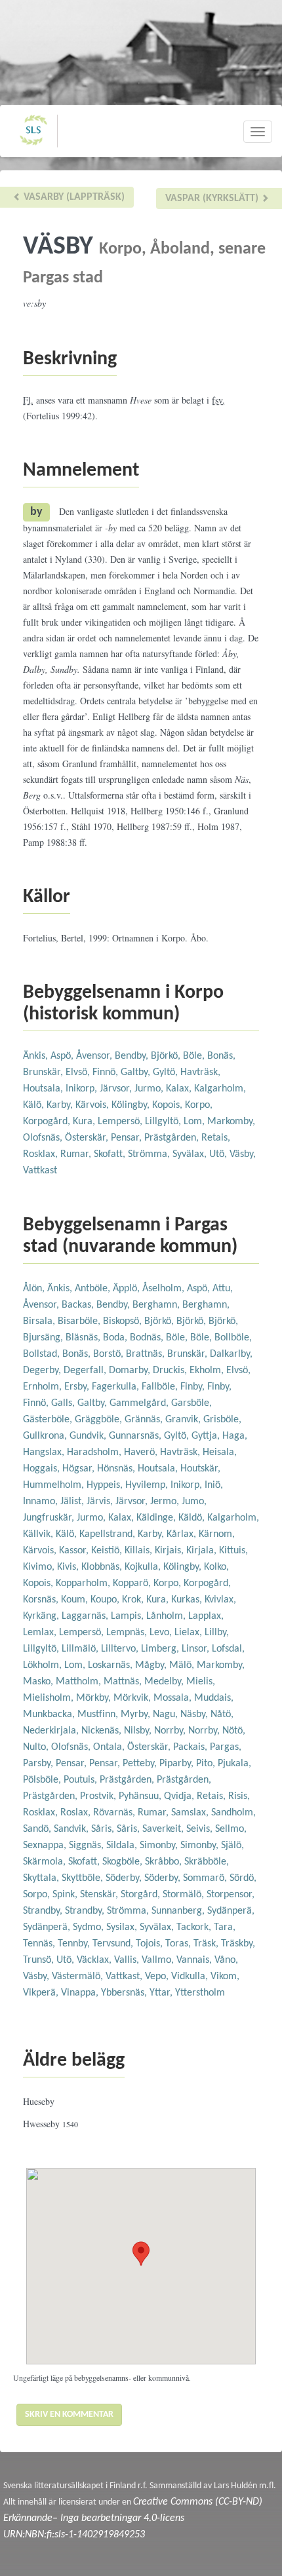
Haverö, (142, 1452)
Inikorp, (83, 1089)
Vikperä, (42, 1993)
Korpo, (199, 1105)
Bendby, (133, 1056)
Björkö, (167, 1056)
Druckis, (171, 1371)
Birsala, (40, 1321)
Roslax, (77, 1813)
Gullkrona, (46, 1436)
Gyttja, (207, 1436)
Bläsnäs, (84, 1338)
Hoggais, (43, 1469)
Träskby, (238, 1944)
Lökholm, (44, 1665)
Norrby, (171, 1731)
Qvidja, (180, 1796)
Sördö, (243, 1878)
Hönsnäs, (117, 1469)
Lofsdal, (228, 1649)
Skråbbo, (165, 1862)
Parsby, (39, 1764)
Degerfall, (86, 1371)
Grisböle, (222, 1420)
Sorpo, (38, 1895)
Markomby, (231, 1122)
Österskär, (88, 1138)
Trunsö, (40, 1960)
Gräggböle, (100, 1420)
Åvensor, (95, 1056)
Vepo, (158, 1977)
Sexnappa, (46, 1846)
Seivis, (201, 1829)
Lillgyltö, (164, 1122)
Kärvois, (93, 1105)
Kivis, (69, 1567)
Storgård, (142, 1895)
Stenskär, (100, 1895)
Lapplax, (206, 1616)
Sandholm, (233, 1813)
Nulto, (37, 1747)
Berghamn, (157, 1305)
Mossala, (174, 1698)
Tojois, (151, 1944)
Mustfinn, (99, 1714)
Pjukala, (234, 1764)
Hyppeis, (106, 1485)
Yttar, (162, 1993)
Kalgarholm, (220, 1089)
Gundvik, (89, 1436)
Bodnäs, (148, 1338)
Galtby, (137, 1072)
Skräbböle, (207, 1862)
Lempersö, (121, 1122)
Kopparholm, (84, 1583)
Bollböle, (233, 1338)
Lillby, (217, 1633)
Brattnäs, (147, 1354)
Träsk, (207, 1944)
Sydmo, (90, 1927)
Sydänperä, (231, 1911)
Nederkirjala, (52, 1731)
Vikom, (225, 1977)
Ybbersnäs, (125, 1993)
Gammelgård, (140, 1403)
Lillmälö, (81, 1649)
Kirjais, (171, 1551)
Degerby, (43, 1371)
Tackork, (195, 1927)
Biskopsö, (124, 1321)
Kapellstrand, (109, 1534)
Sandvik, (72, 1829)
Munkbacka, (50, 1714)
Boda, (116, 1338)
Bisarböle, (80, 1321)
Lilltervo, (121, 1649)
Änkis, (37, 1056)
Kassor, (75, 1551)
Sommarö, (206, 1878)
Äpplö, (128, 1289)
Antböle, (94, 1289)
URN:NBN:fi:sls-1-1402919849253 (74, 2535)
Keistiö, (108, 1551)
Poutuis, (82, 1780)
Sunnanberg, (179, 1911)
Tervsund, (114, 1944)
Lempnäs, (128, 1633)
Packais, (191, 1747)
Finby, (194, 1387)
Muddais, (214, 1698)
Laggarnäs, (86, 1616)
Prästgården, (173, 1138)
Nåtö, (222, 1714)
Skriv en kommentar (69, 2415)
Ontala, (110, 1747)
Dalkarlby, (231, 1354)
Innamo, (42, 1502)
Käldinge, (157, 1518)
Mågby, (152, 1665)
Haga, (235, 1436)
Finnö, (107, 1072)
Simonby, (160, 1846)
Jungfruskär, (50, 1518)
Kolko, (216, 1567)
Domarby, (131, 1371)
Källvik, (39, 1534)
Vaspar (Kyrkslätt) (213, 199)
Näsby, (195, 1714)
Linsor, (197, 1649)
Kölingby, (132, 1105)
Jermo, (166, 1502)
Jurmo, (150, 1089)
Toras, (179, 1944)
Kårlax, (183, 1534)
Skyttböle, (84, 1878)
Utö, (219, 1154)
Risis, (239, 1796)
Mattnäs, (124, 1682)
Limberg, (161, 1649)
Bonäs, (221, 1056)
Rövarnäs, (115, 1813)
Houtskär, (200, 1469)
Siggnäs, (88, 1846)
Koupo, (106, 1600)
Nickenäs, (103, 1731)
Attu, (223, 1289)
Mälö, (183, 1665)
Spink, (66, 1895)
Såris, (104, 1829)
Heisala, (220, 1452)
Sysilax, (123, 1927)
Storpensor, (231, 1895)
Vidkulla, (191, 1977)
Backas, (79, 1305)
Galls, (64, 1403)
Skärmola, (46, 1862)
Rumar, (77, 1154)
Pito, (207, 1764)
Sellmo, (231, 1829)
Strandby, (44, 1911)
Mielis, (201, 1682)
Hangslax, (45, 1452)
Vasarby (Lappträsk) (73, 197)
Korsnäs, (42, 1600)
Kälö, (35, 1105)
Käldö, (193, 1518)
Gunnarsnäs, (136, 1436)
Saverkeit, (164, 1829)
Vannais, (195, 1960)
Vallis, (128, 1960)
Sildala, (123, 1846)
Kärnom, (217, 1534)
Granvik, (184, 1420)
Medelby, (165, 1682)
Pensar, (128, 1138)
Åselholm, (165, 1289)
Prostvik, (99, 1796)
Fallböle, (161, 1387)
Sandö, (38, 1829)
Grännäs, (145, 1420)
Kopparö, (133, 1583)
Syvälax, (191, 1154)
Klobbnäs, (103, 1567)
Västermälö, (79, 1977)
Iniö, (214, 1485)
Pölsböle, (43, 1780)
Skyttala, (42, 1878)
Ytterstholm (200, 1993)
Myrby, (137, 1714)
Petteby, (141, 1764)
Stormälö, (185, 1895)
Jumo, (194, 1502)
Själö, (232, 1846)
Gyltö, (167, 1072)
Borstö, (110, 1354)
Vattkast (40, 1171)
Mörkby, (95, 1698)
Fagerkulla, (117, 1387)
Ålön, (35, 1289)
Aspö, (63, 1056)
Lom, (195, 1122)
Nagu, (167, 1714)
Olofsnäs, (44, 1138)
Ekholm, (208, 1371)
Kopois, (169, 1105)
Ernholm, (44, 1387)
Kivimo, (40, 1567)
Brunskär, (44, 1072)
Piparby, (178, 1764)
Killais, (140, 1551)
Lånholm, (167, 1616)
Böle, (195, 1056)
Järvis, (101, 1502)
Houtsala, (44, 1089)
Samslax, (191, 1813)
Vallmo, (159, 1960)
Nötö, (234, 1731)
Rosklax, (42, 1154)
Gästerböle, (49, 1420)
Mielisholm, (50, 1698)
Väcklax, (95, 1960)
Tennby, (75, 1944)
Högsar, (80, 1469)
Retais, (216, 1138)
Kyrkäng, (42, 1616)
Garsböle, (191, 1403)
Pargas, (226, 1747)
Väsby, (243, 1154)
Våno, (226, 1960)
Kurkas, (188, 1600)
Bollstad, (43, 1354)
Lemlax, (41, 1633)
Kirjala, (203, 1551)
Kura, (85, 1122)
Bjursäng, (44, 1338)
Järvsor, (117, 1089)
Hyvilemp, (148, 1485)
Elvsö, (79, 1072)
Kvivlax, (220, 1600)
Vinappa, (81, 1993)
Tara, (225, 1927)
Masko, (39, 1682)
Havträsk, (200, 1072)
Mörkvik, (133, 1698)
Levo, (162, 1633)
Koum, (76, 1600)
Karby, (61, 1105)
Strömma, (150, 1154)
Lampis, (129, 1616)
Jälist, (73, 1502)
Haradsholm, (95, 1452)
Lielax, (190, 1633)
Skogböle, (124, 1862)
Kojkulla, (144, 1567)
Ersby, (78, 1387)
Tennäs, (40, 1944)
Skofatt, (111, 1154)
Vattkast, (125, 1977)
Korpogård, (48, 1122)
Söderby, (125, 1878)
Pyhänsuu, (141, 1796)
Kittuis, (233, 1551)
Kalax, (180, 1089)
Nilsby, (139, 1731)
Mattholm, (80, 1682)
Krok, (134, 1600)
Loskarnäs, (111, 1665)
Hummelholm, (55, 1485)
